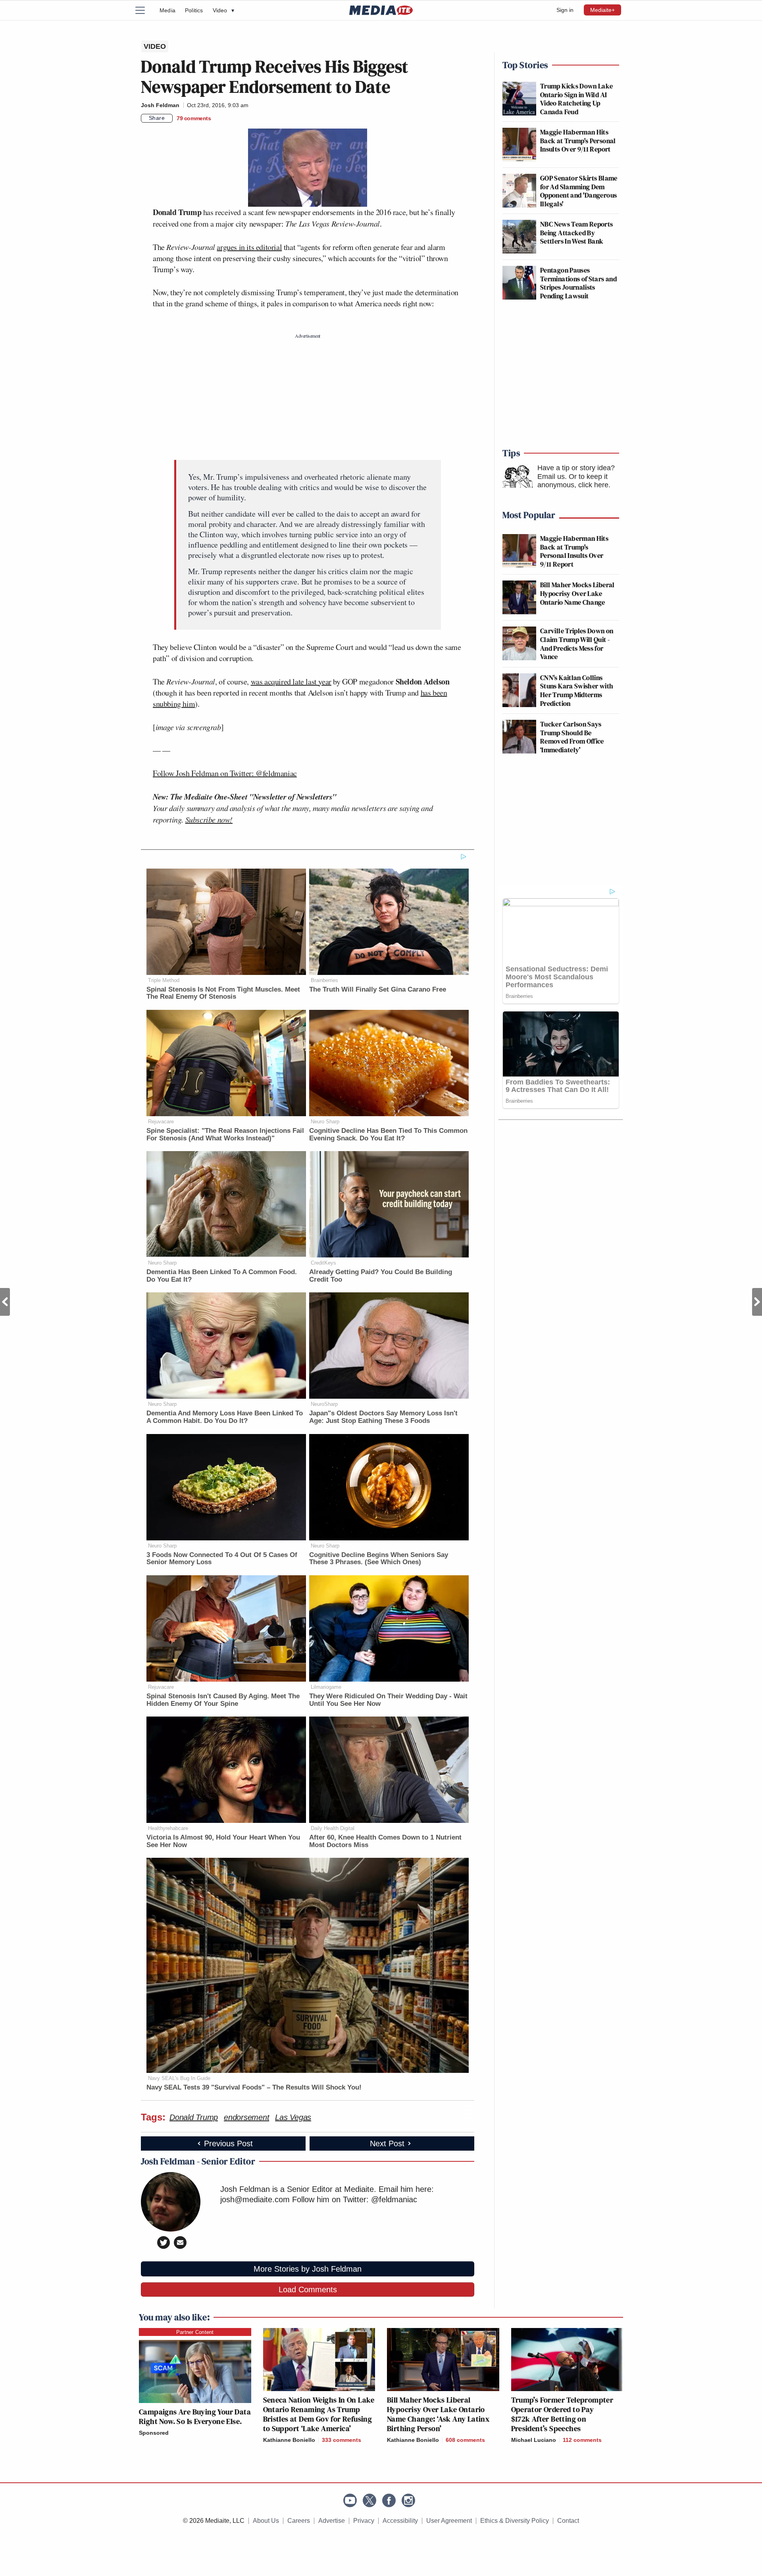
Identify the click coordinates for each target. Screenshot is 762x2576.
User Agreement (449, 2521)
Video (223, 10)
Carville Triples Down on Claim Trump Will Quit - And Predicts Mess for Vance (577, 644)
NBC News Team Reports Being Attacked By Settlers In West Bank (577, 233)
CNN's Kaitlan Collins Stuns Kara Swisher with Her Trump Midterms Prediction (577, 690)
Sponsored (154, 2433)
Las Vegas (293, 2117)
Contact (568, 2521)
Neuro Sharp (325, 1122)
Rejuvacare (161, 1122)
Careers (299, 2521)
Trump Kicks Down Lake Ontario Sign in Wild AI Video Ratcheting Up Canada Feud (577, 99)
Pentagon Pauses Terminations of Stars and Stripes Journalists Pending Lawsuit (578, 283)
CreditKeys (323, 1263)
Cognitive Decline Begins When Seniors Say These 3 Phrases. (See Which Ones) (379, 1559)
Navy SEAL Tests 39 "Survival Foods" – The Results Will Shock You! (254, 2087)
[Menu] (145, 10)
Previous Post (5, 1302)
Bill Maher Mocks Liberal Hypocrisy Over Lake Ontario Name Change (577, 593)
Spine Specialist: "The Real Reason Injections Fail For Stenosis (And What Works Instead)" (225, 1134)
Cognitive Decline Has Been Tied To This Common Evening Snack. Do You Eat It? (388, 1134)
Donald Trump (194, 2117)
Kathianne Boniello (289, 2440)
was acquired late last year (291, 681)
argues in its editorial (249, 247)
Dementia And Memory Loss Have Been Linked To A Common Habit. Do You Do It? (225, 1417)
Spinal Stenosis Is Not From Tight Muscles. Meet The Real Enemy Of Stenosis (223, 993)
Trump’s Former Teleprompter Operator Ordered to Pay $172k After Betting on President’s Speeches (562, 2414)
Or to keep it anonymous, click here (573, 481)
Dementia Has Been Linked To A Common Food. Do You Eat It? (222, 1276)
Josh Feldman (160, 105)
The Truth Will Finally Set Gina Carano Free (378, 989)
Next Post (757, 1302)
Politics (194, 10)
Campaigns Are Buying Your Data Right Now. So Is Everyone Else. (195, 2416)
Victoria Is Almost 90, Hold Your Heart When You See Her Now (223, 1841)
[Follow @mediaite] (369, 2500)
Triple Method (164, 980)
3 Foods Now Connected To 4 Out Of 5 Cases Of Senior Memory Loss (222, 1559)
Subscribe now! (209, 819)
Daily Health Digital (333, 1828)
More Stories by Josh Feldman (308, 2269)
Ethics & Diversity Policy (515, 2521)
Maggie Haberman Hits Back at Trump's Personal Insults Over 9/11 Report (578, 140)
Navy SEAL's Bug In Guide (179, 2078)
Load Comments (308, 2290)
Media (167, 10)
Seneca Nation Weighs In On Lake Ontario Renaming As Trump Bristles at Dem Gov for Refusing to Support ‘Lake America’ (319, 2414)
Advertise (332, 2521)
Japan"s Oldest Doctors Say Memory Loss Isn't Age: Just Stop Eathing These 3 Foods (383, 1417)
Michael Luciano (534, 2440)
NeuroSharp (324, 1404)
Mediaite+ (602, 10)
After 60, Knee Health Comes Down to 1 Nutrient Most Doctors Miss (385, 1841)
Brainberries (324, 980)
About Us (266, 2521)
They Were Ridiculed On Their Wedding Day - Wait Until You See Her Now (388, 1700)
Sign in (565, 10)
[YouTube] (350, 2500)
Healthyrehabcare (168, 1828)
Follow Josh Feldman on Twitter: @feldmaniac (225, 773)
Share (157, 118)
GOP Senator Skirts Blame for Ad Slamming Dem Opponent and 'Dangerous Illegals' (579, 191)
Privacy (364, 2521)
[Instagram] (408, 2500)
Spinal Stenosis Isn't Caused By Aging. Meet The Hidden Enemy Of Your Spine (223, 1700)
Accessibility (400, 2521)
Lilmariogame (326, 1687)
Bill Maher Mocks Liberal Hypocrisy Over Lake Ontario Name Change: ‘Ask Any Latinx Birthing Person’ (438, 2414)
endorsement (246, 2117)
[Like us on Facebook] (389, 2500)
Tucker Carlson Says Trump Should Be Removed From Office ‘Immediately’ (572, 737)
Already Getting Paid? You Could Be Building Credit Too (381, 1276)
